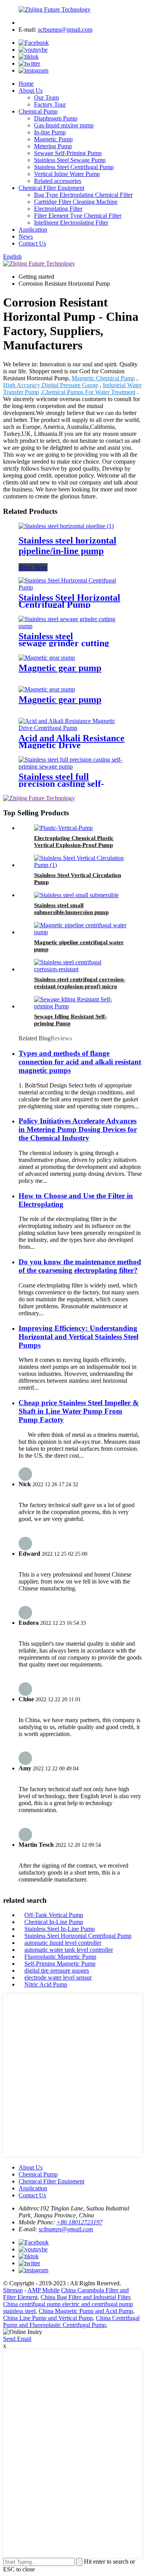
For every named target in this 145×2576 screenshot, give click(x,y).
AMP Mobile (43, 2290)
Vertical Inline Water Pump (67, 174)
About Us (31, 91)
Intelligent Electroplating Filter (71, 223)
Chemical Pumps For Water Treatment (89, 392)
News (26, 236)
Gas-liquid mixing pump (64, 125)
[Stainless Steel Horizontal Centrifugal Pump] (72, 587)
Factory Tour (50, 104)
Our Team (46, 97)
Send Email (17, 2339)
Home (26, 84)
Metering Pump (53, 146)
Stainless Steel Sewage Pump (70, 160)
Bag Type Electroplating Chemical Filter (83, 195)
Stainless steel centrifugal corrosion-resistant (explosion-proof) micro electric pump (80, 986)
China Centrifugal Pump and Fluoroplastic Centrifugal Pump (71, 2321)
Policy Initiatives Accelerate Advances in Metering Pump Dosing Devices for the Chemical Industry (78, 1129)
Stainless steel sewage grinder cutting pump (64, 643)
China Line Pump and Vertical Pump (48, 2318)
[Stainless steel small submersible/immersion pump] (76, 895)
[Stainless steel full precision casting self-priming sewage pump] (72, 766)
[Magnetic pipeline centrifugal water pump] (80, 932)
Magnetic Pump (53, 139)
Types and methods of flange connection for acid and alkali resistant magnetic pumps (80, 1062)
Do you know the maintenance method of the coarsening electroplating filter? (80, 1266)
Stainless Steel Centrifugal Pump (74, 167)
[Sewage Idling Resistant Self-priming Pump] (80, 1006)
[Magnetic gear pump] (47, 658)
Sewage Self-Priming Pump (68, 153)
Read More (33, 567)
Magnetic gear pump (60, 668)
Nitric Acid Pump (46, 1984)
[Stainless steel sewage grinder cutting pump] (72, 626)
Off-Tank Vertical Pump (54, 1915)
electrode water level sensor (58, 1977)
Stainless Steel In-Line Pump (60, 1929)
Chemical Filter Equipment (51, 188)
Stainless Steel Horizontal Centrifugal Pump (69, 601)
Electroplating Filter (58, 209)
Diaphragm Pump (56, 118)
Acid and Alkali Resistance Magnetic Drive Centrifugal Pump (72, 745)
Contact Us (32, 243)
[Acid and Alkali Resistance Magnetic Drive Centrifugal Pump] (72, 728)
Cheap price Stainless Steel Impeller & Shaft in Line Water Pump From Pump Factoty (79, 1411)
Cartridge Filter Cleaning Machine (76, 202)
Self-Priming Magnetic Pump (60, 1964)
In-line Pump (50, 132)
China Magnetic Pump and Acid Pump (86, 2311)
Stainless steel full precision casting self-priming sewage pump (62, 784)
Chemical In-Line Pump (54, 1922)
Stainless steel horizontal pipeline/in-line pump (67, 546)
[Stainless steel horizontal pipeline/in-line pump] (66, 526)
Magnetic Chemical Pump (103, 378)
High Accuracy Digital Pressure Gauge (51, 385)
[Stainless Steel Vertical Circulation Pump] (80, 865)
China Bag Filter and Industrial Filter (85, 2297)
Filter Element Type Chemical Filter (78, 216)
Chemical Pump (38, 111)
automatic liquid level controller (63, 1943)
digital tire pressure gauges (57, 1971)
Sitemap (13, 2290)
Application (33, 229)
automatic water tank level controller (69, 1950)
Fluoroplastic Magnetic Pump (60, 1957)
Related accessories (58, 181)
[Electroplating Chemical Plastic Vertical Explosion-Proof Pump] (63, 828)
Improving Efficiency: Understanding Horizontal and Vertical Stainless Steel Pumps (78, 1337)
